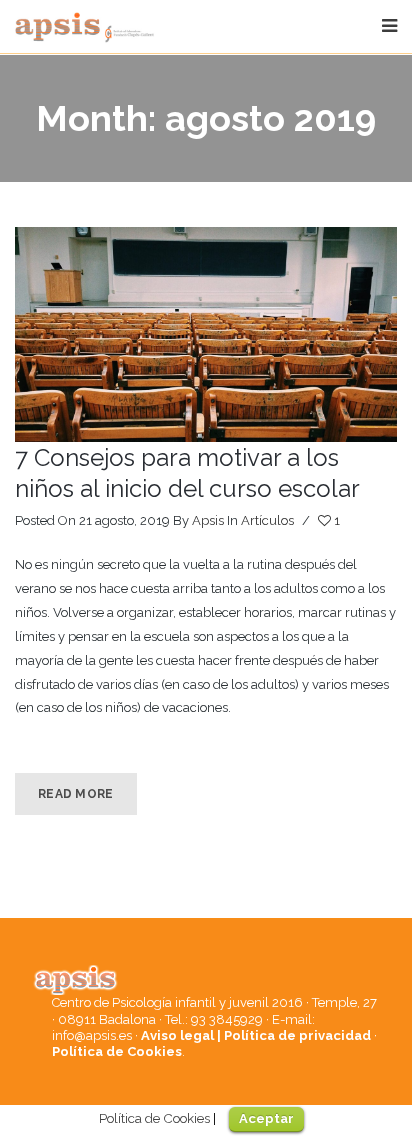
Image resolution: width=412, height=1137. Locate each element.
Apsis (208, 520)
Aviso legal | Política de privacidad (256, 1035)
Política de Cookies (117, 1051)
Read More (76, 794)
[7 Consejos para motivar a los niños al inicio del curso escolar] (206, 334)
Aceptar (266, 1118)
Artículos (267, 520)
